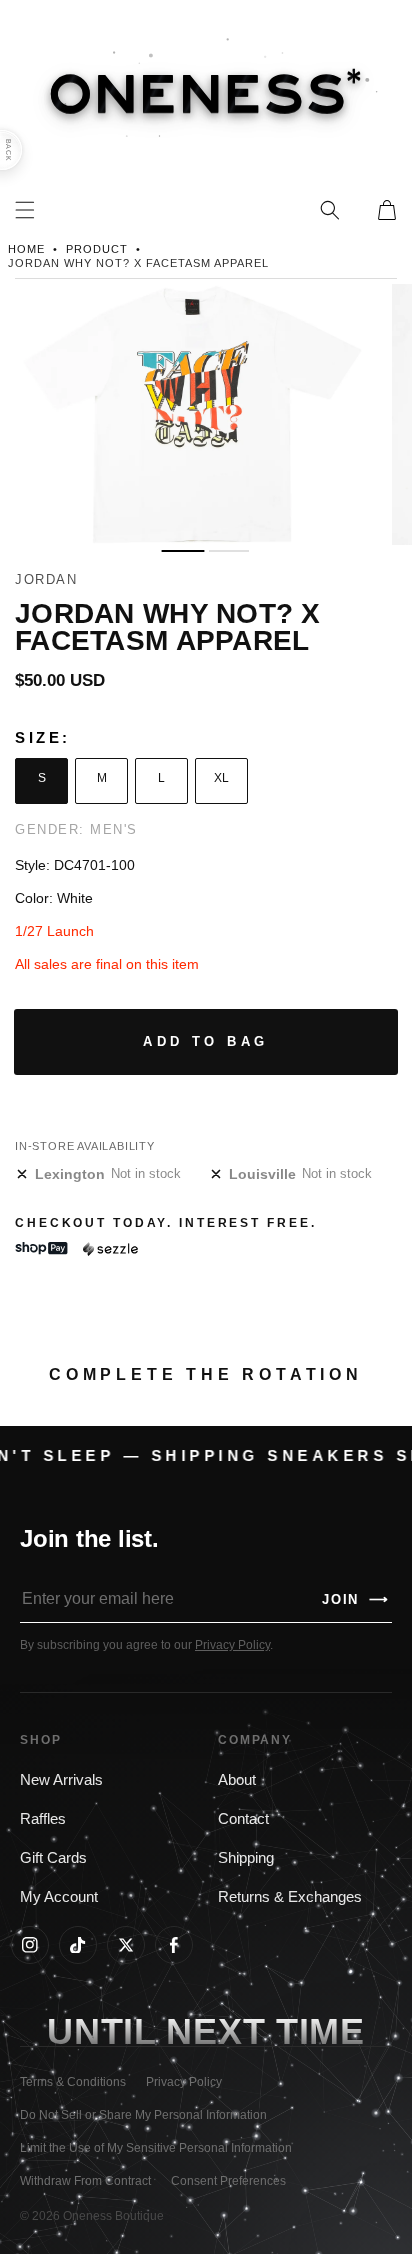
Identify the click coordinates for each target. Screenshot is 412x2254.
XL (221, 778)
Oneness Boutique (113, 2216)
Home (26, 249)
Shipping (246, 1858)
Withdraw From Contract (85, 2181)
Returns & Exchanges (290, 1897)
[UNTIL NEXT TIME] (320, 2032)
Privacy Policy (232, 1645)
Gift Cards (53, 1858)
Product (97, 249)
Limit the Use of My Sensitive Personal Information (156, 2148)
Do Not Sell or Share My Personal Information (143, 2115)
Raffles (43, 1819)
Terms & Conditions (73, 2082)
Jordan (46, 579)
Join (356, 1599)
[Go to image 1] (182, 551)
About (237, 1780)
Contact (243, 1819)
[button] (330, 210)
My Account (59, 1897)
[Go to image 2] (229, 551)
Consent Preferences (228, 2181)
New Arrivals (61, 1780)
